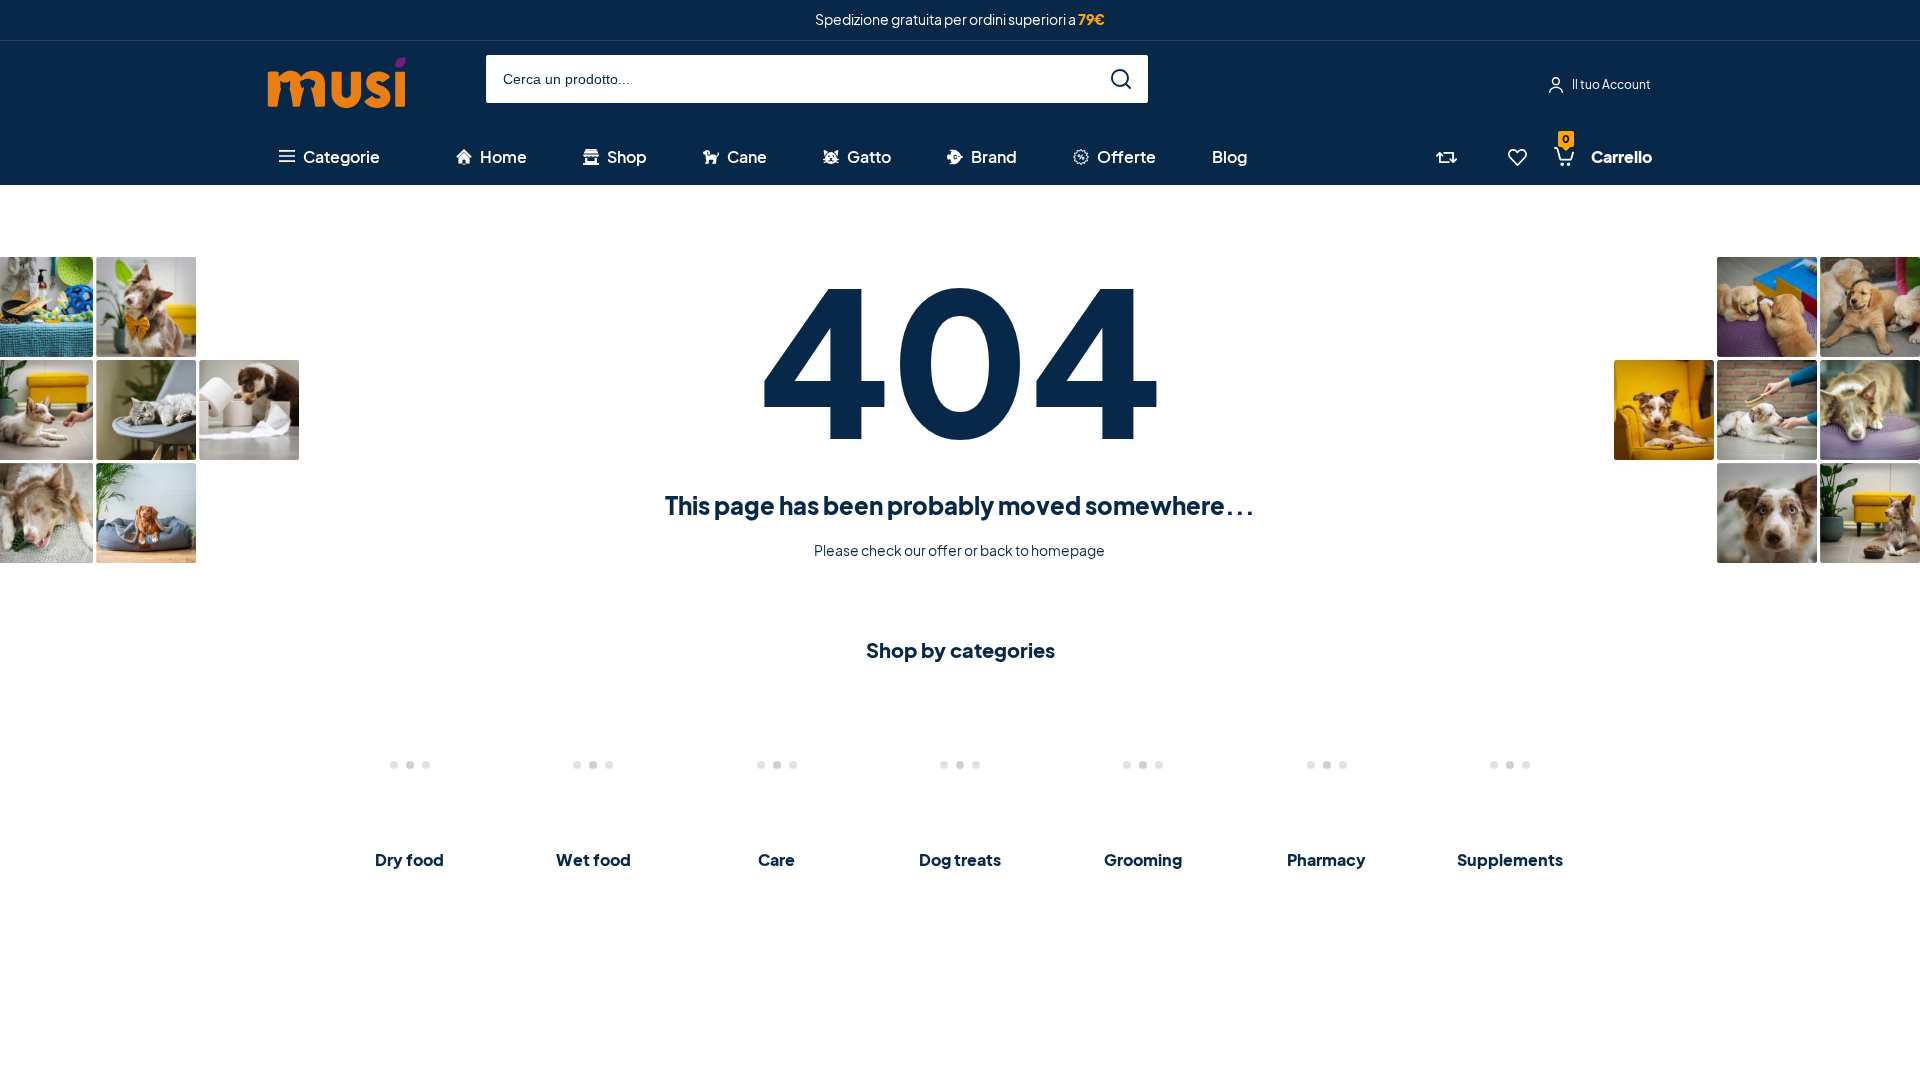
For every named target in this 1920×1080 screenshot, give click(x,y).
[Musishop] (337, 85)
